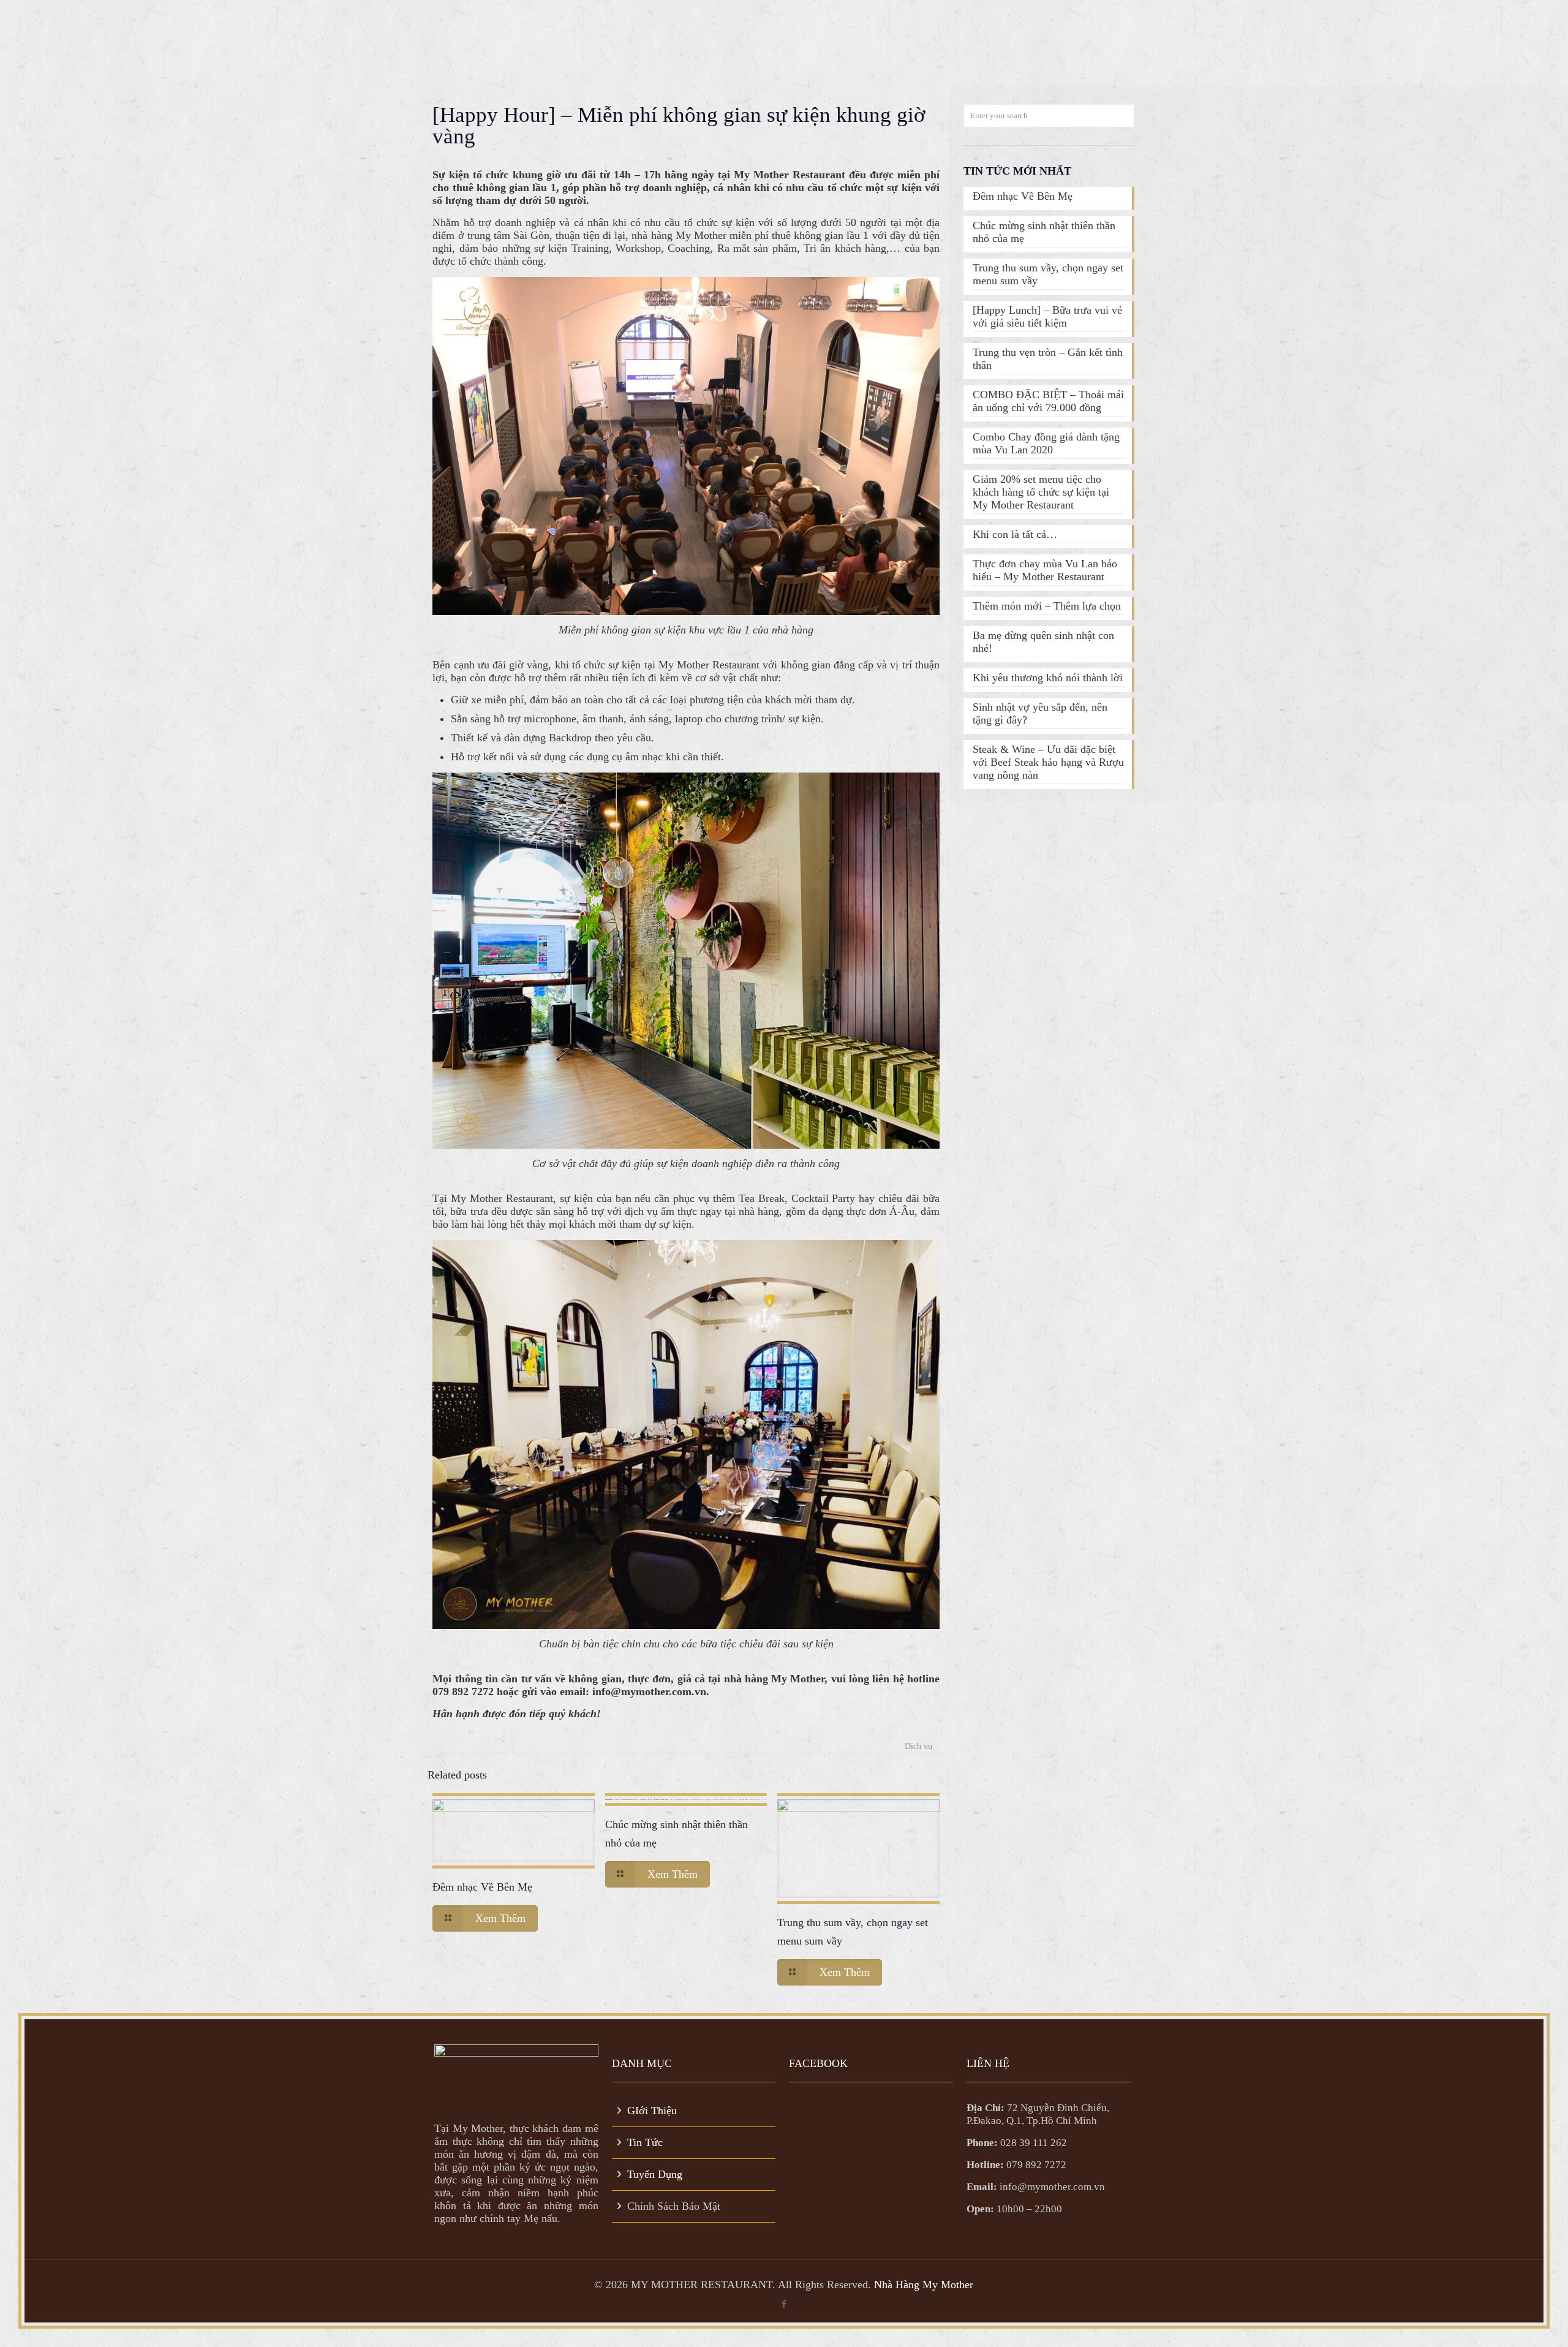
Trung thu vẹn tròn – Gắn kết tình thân (1048, 359)
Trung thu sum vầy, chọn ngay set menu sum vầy (1048, 274)
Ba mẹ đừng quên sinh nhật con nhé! (1043, 642)
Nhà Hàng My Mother (924, 2285)
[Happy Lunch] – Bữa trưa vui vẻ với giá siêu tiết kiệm (1047, 316)
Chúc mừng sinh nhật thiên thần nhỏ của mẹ (1044, 232)
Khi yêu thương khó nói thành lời (1048, 678)
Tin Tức (645, 2142)
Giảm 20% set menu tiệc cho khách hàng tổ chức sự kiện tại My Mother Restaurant (1041, 492)
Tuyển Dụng (655, 2174)
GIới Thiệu (652, 2111)
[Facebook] (784, 2304)
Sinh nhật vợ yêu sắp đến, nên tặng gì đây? (1040, 713)
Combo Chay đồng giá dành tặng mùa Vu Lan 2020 (1046, 443)
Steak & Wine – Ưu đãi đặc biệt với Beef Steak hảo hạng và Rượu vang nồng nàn (1048, 762)
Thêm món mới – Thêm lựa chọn (1047, 606)
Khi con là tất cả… (1015, 534)
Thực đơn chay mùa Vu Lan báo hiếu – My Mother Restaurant (1045, 570)
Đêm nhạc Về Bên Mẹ (482, 1887)
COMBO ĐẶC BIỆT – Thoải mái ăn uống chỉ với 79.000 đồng (1048, 401)
